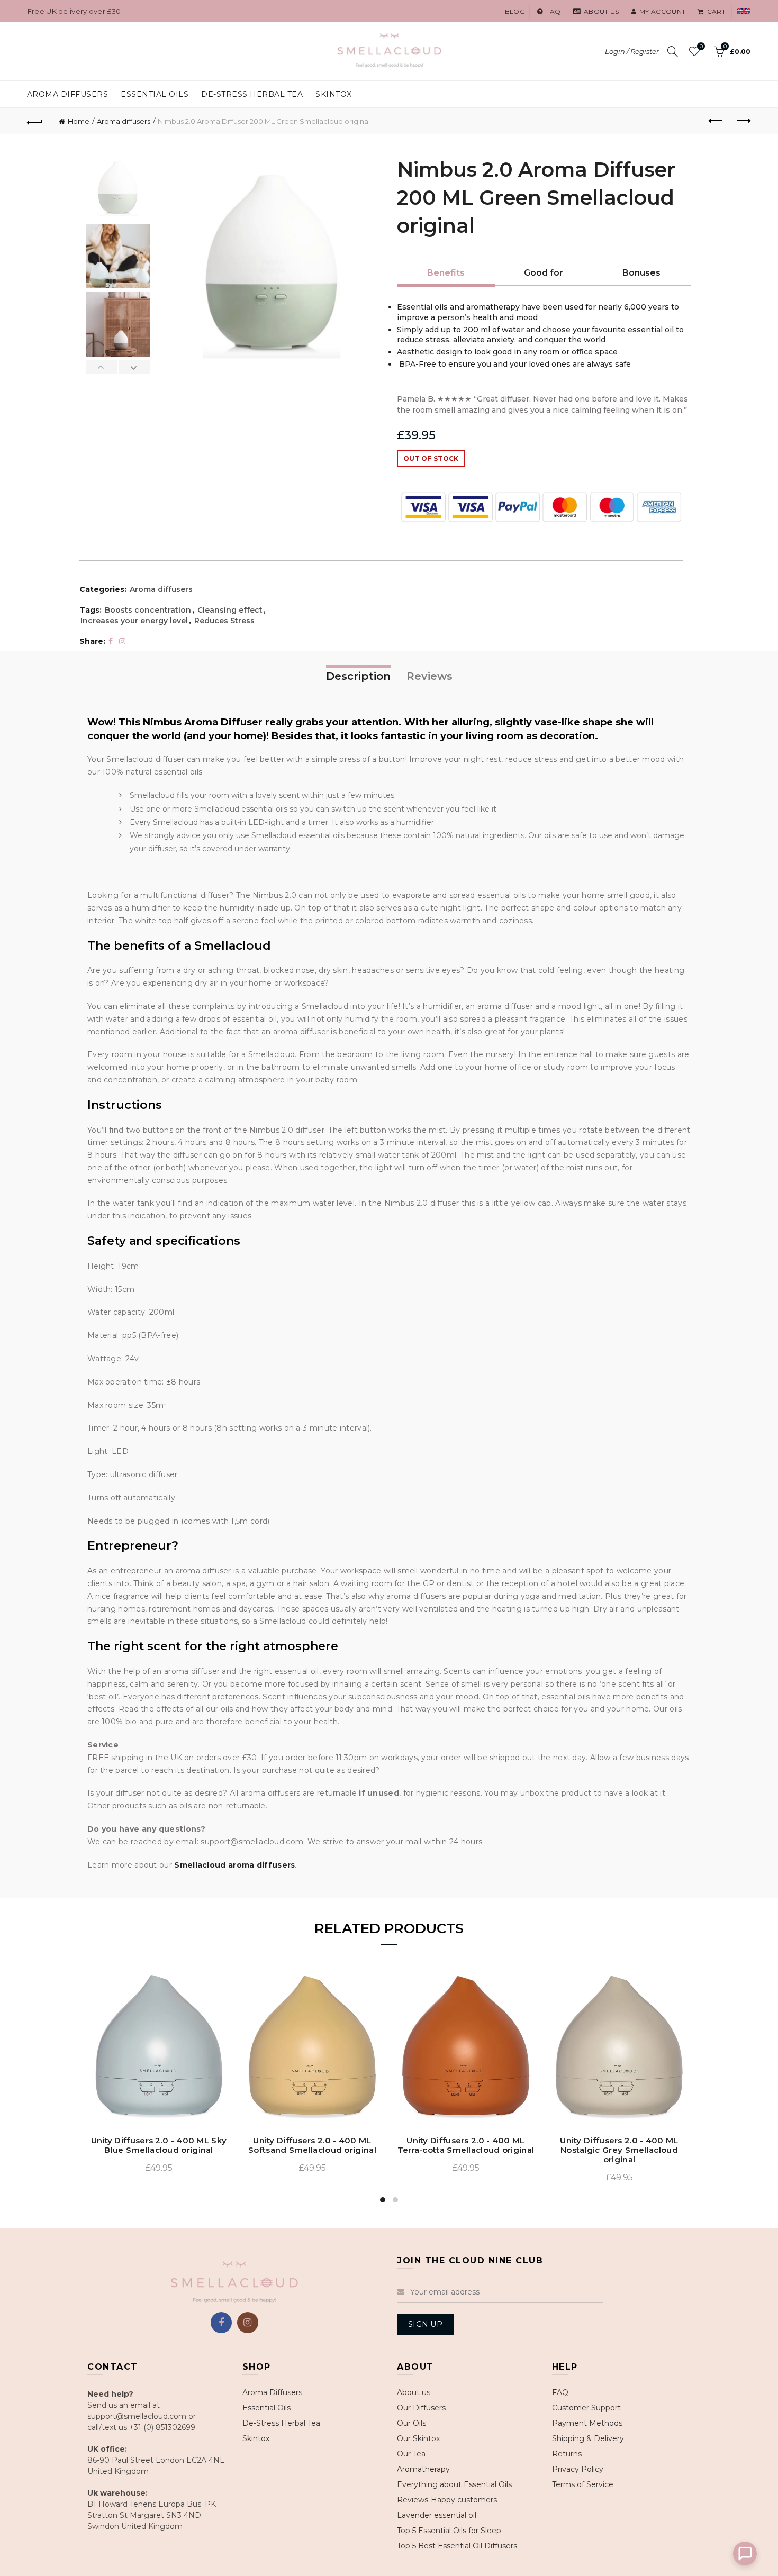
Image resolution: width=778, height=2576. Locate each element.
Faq (553, 11)
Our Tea (411, 2454)
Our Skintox (418, 2438)
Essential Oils (266, 2408)
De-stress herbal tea (252, 94)
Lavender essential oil (437, 2515)
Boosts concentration (148, 610)
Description (358, 676)
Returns (567, 2454)
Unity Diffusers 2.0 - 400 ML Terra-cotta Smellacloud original (466, 2145)
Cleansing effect (230, 610)
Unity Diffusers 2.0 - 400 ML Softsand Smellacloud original (312, 2145)
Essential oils (155, 94)
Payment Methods (587, 2423)
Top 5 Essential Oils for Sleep (449, 2531)
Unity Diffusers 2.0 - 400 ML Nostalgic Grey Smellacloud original (619, 2150)
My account (662, 11)
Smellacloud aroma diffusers (234, 1865)
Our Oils (411, 2423)
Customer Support (586, 2408)
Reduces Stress (224, 621)
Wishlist (701, 47)
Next (134, 367)
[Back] (35, 121)
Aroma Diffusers (68, 94)
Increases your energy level (134, 621)
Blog (515, 11)
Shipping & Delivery (588, 2438)
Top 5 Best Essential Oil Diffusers (457, 2546)
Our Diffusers (421, 2408)
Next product (743, 121)
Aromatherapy (423, 2469)
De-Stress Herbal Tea (281, 2423)
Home (79, 121)
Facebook (221, 2323)
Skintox (334, 94)
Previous (102, 367)
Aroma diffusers (124, 121)
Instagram (248, 2323)
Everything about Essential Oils (454, 2484)
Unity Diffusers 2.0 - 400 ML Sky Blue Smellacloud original (159, 2145)
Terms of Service (583, 2484)
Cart (716, 11)
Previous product (716, 121)
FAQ (560, 2392)
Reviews (429, 676)
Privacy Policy (578, 2469)
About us (601, 11)
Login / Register (632, 51)
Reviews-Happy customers (447, 2500)
